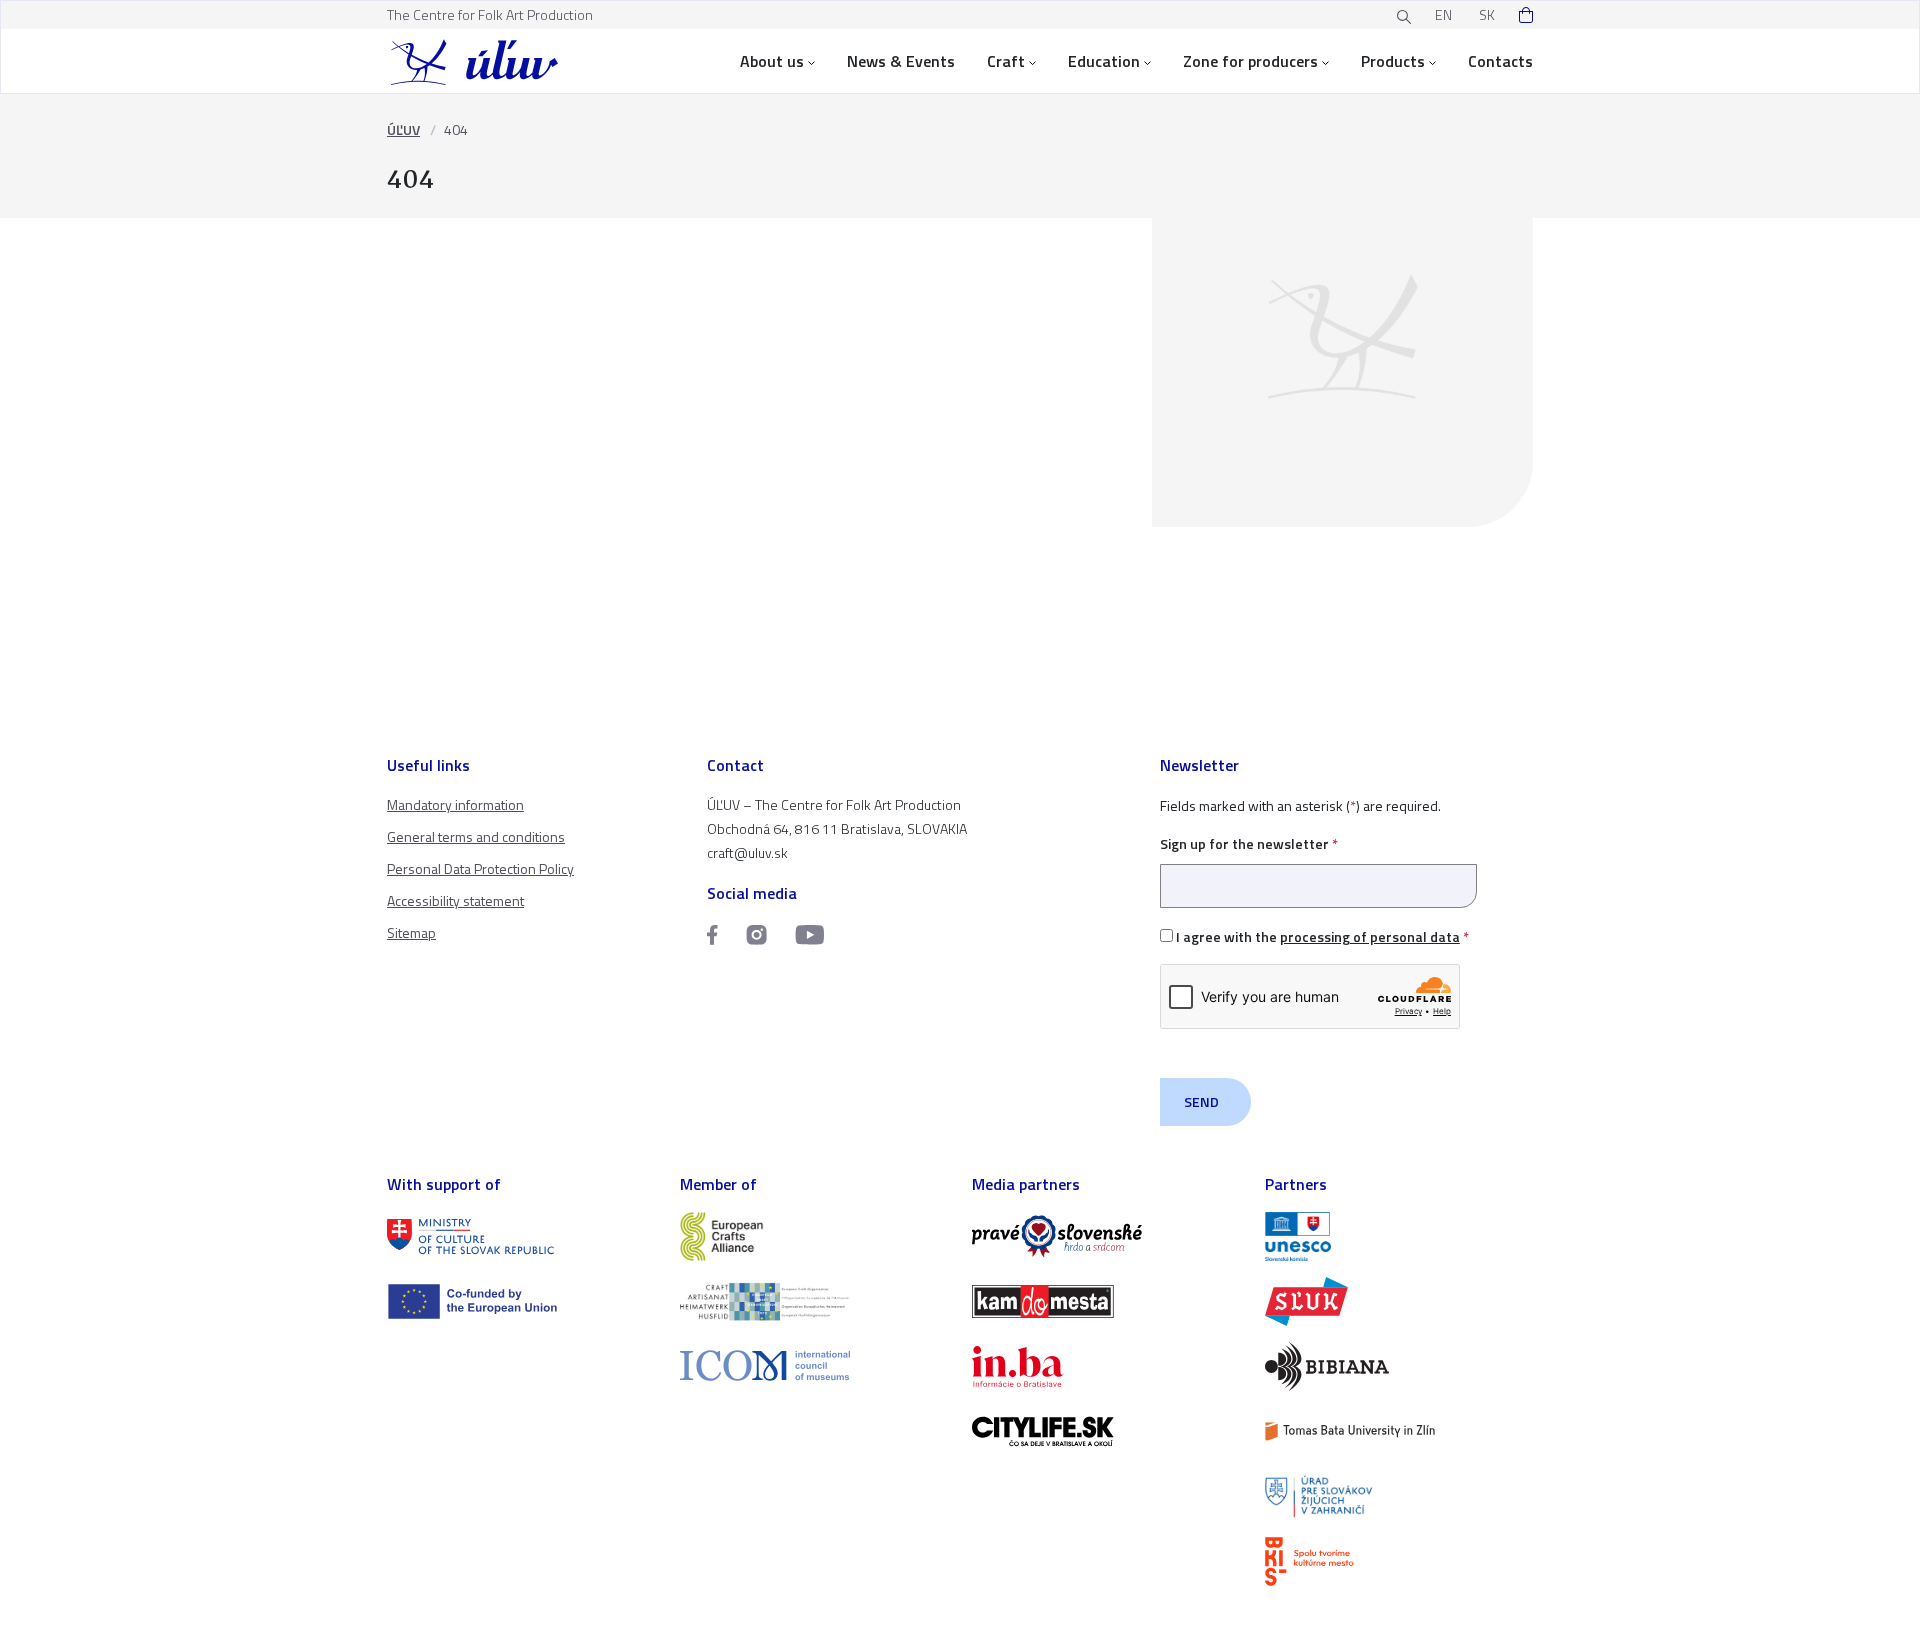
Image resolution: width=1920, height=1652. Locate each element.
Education (1104, 61)
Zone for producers (1250, 61)
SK (1487, 14)
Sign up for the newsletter (1249, 843)
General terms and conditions (476, 836)
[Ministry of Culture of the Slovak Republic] (521, 1236)
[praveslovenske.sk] (1106, 1236)
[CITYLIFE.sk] (1106, 1431)
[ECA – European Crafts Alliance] (814, 1236)
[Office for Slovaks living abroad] (1399, 1496)
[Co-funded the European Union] (521, 1301)
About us (772, 61)
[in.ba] (1106, 1366)
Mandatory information (455, 804)
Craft (1006, 61)
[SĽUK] (1399, 1301)
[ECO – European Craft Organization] (814, 1301)
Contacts (1500, 61)
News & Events (901, 61)
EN (1443, 14)
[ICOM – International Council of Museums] (814, 1365)
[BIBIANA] (1399, 1366)
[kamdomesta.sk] (1106, 1301)
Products (1393, 61)
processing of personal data (1370, 936)
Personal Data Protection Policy (480, 868)
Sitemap (411, 932)
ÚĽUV (403, 129)
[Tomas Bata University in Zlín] (1399, 1431)
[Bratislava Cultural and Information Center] (1399, 1561)
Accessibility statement (455, 900)
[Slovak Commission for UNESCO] (1399, 1236)
